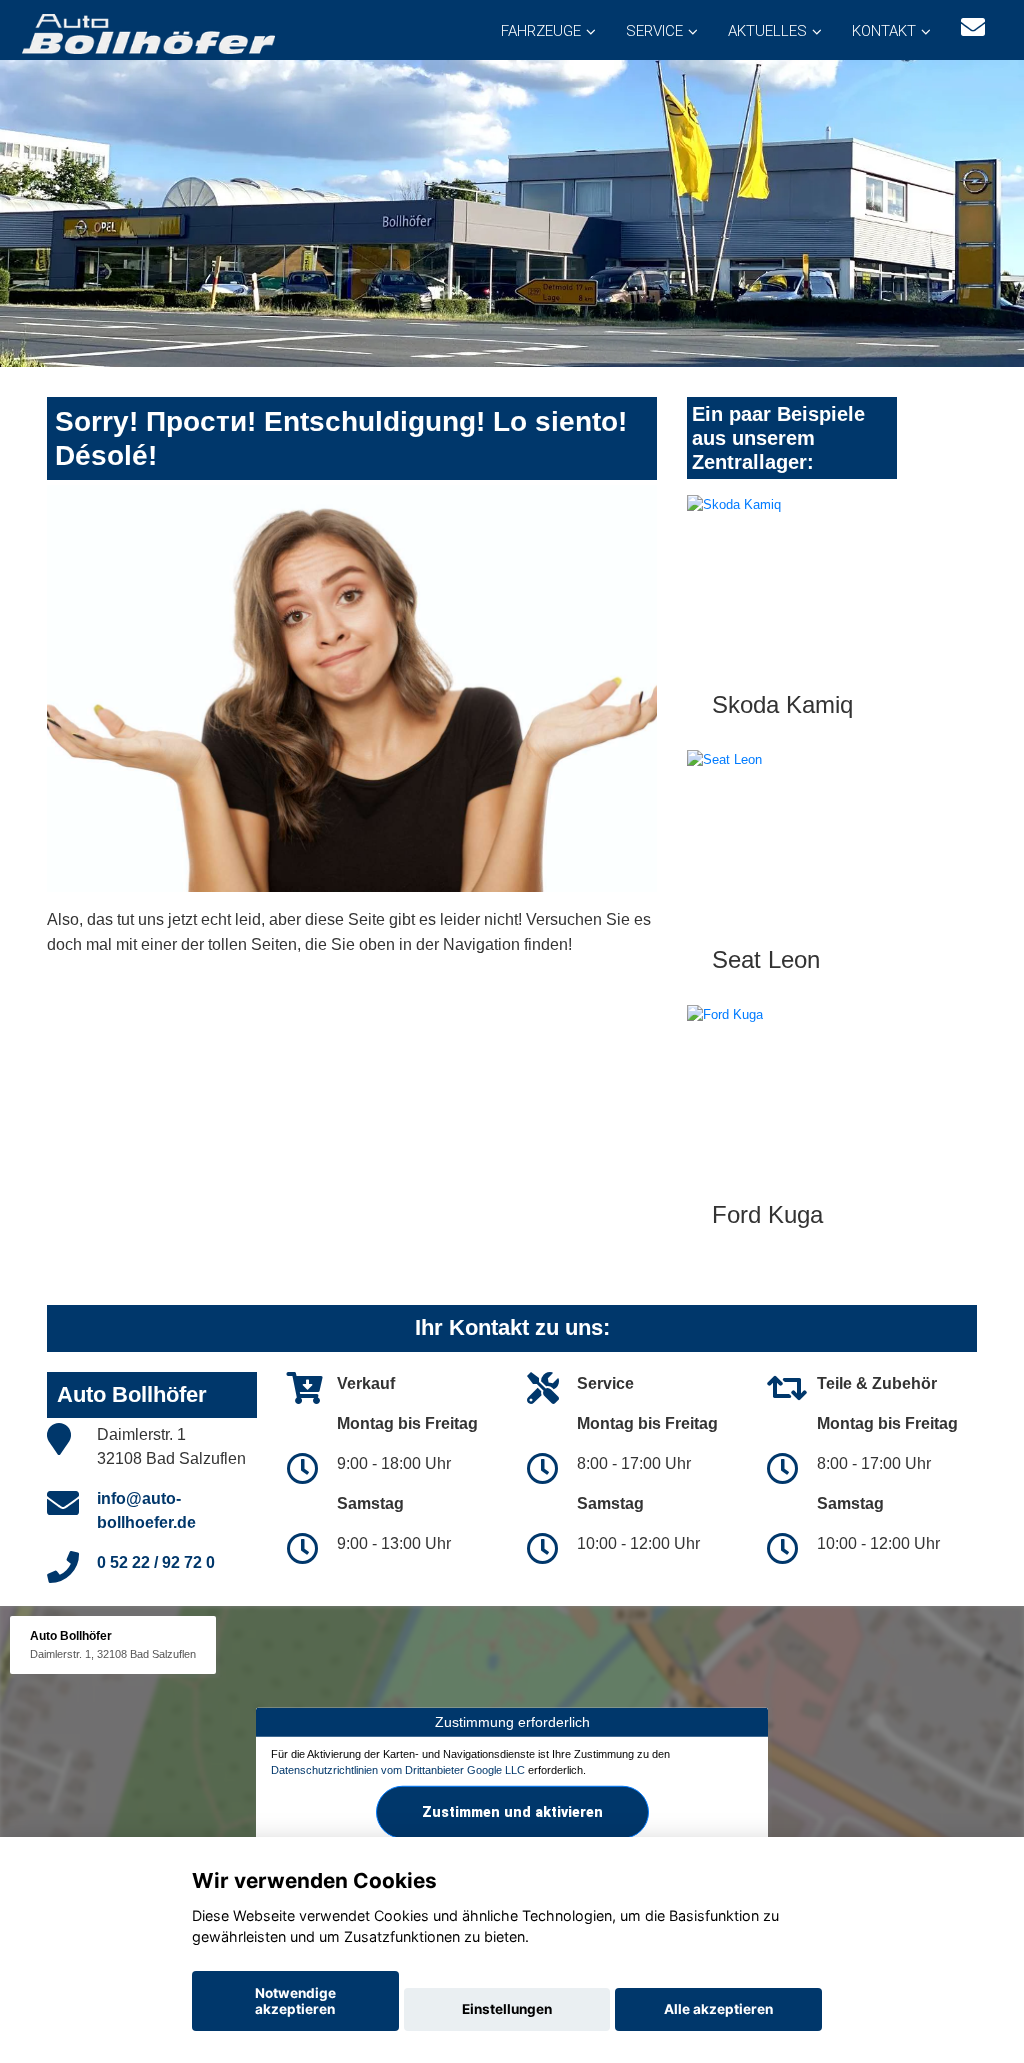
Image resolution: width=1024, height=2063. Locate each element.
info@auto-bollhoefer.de (146, 1510)
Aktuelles (767, 31)
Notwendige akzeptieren (295, 2001)
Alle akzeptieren (718, 2009)
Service (654, 31)
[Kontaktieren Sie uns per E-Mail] (973, 27)
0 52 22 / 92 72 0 (156, 1562)
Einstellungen (507, 2009)
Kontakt (884, 31)
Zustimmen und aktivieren (512, 1812)
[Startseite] (147, 32)
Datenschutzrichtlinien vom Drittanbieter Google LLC (398, 1769)
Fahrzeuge (541, 31)
